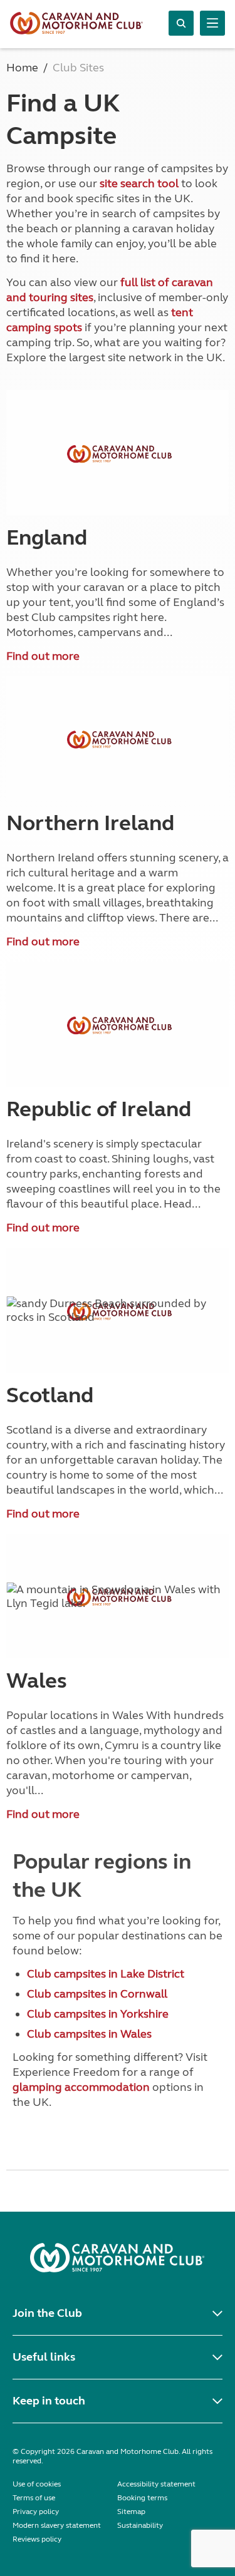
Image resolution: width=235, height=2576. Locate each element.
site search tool (139, 183)
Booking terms (142, 2498)
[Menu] (212, 23)
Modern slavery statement (57, 2525)
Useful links (44, 2357)
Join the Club (47, 2313)
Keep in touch (49, 2401)
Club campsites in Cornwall (97, 1994)
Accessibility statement (156, 2484)
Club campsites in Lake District (106, 1974)
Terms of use (34, 2498)
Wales (37, 1681)
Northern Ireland (90, 823)
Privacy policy (36, 2512)
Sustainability (140, 2525)
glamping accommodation (81, 2087)
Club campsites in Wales (89, 2034)
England (47, 538)
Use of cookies (37, 2484)
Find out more (43, 656)
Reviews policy (37, 2539)
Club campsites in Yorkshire (98, 2014)
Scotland (50, 1395)
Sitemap (131, 2512)
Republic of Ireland (99, 1109)
